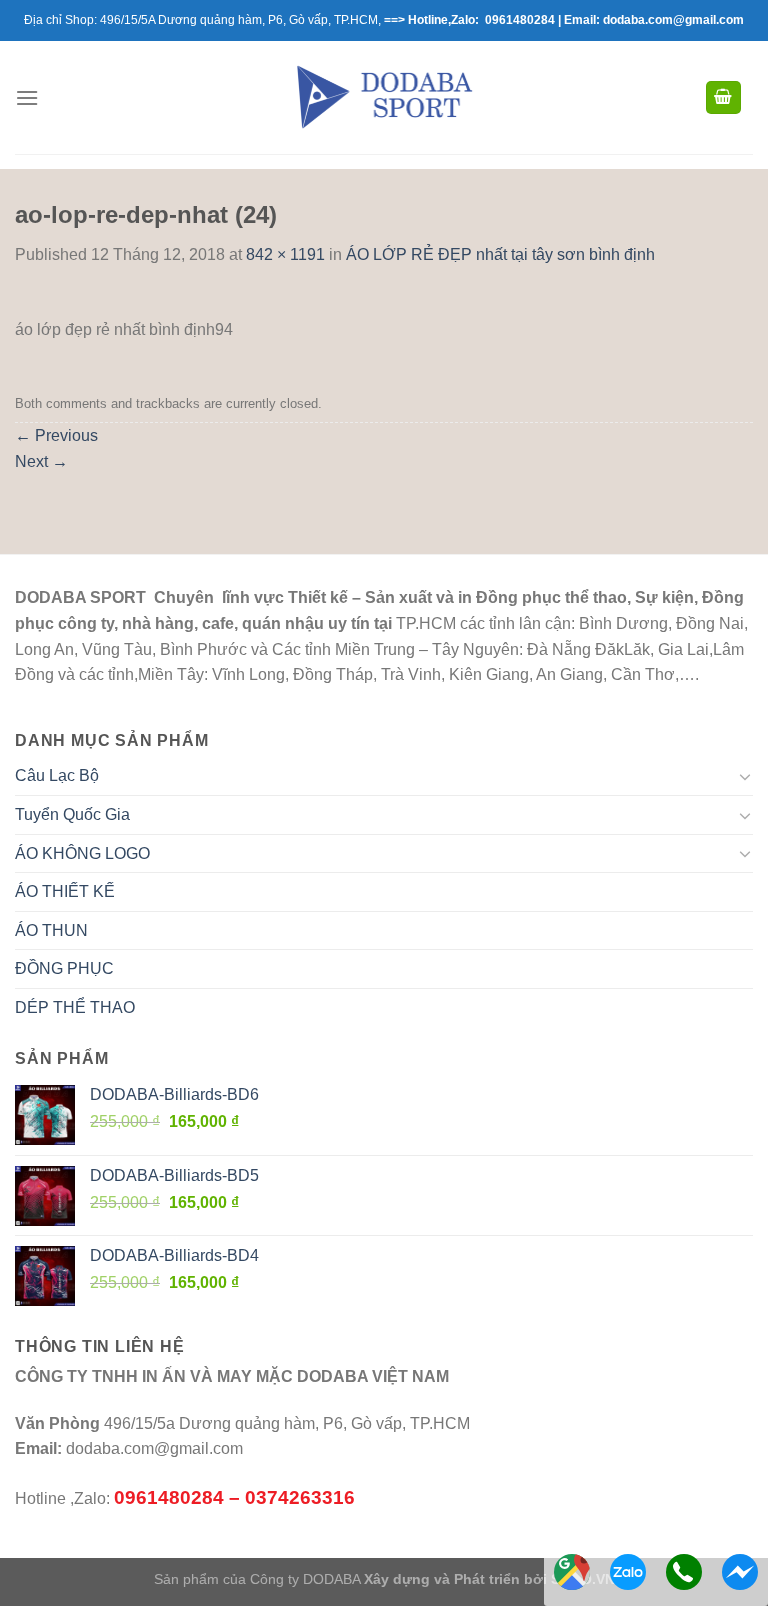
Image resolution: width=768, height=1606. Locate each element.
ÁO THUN (51, 930)
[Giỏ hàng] (724, 97)
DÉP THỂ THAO (75, 1007)
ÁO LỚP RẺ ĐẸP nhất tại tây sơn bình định (500, 254)
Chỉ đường (572, 1572)
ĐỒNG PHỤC (64, 968)
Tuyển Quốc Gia (72, 814)
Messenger (740, 1572)
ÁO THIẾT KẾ (65, 891)
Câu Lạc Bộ (57, 775)
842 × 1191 (285, 254)
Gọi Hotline (684, 1572)
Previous (56, 435)
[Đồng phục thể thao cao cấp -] (384, 97)
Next (41, 461)
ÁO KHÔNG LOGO (82, 853)
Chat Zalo (628, 1572)
